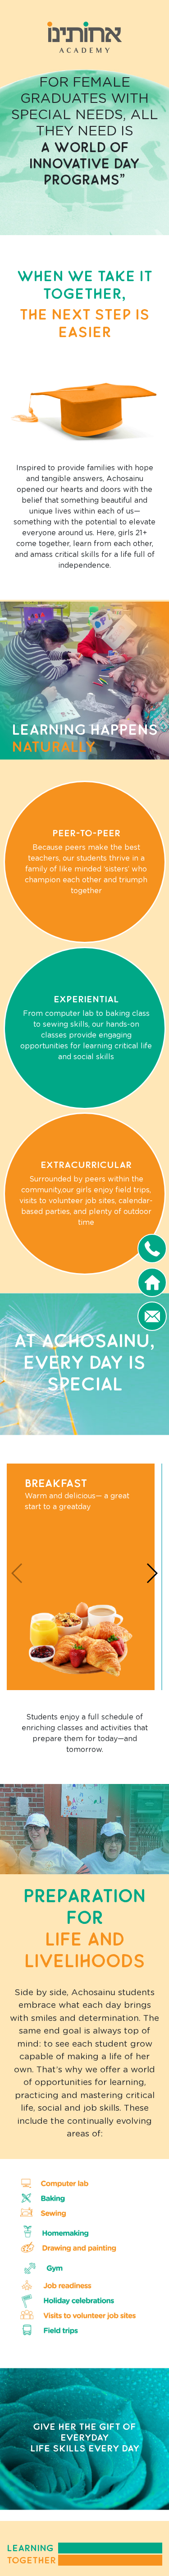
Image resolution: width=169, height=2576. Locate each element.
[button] (152, 1573)
